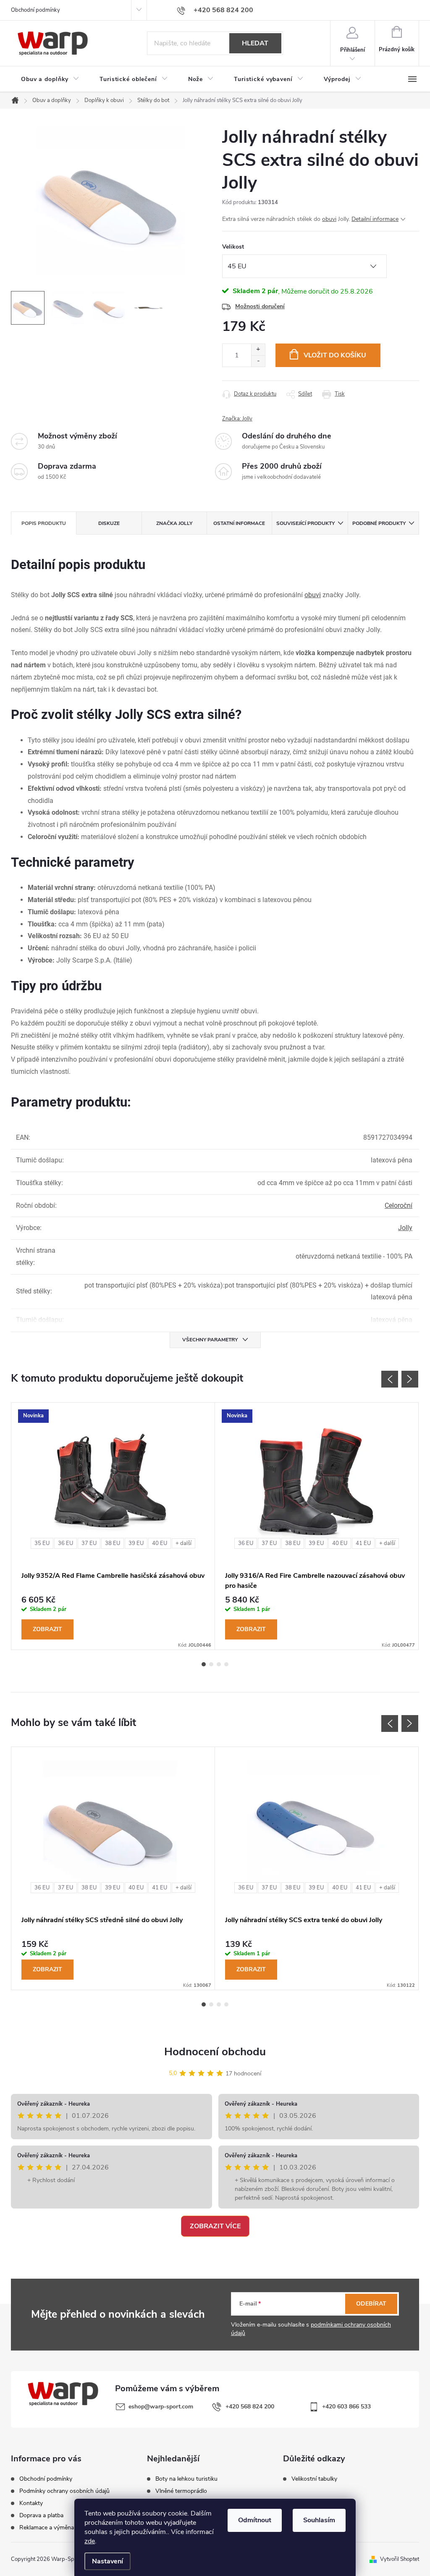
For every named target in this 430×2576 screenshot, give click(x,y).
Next (410, 1379)
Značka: (237, 419)
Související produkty (305, 523)
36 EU (66, 1543)
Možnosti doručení (260, 306)
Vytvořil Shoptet (400, 2559)
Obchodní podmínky (35, 10)
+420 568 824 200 (250, 2407)
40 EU (160, 1543)
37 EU (89, 1543)
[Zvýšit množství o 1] (258, 350)
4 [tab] (226, 1664)
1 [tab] (204, 1664)
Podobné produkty (379, 523)
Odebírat (371, 2304)
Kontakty (31, 2503)
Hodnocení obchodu (215, 2052)
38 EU (113, 1543)
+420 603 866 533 (346, 2407)
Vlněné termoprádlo (181, 2491)
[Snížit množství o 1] (258, 361)
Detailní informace (375, 219)
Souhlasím (319, 2520)
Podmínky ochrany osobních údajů (64, 2491)
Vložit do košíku (335, 355)
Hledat (255, 43)
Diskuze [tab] (109, 523)
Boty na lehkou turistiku (186, 2479)
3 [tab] (219, 1664)
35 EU (42, 1543)
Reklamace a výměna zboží (54, 2528)
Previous (390, 1379)
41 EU (363, 1543)
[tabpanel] (113, 1526)
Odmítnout (255, 2520)
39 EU (136, 1543)
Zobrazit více (215, 2226)
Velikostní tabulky (314, 2479)
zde (90, 2541)
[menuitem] (50, 79)
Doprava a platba (41, 2516)
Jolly (405, 1228)
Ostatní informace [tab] (239, 523)
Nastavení (107, 2561)
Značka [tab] (174, 523)
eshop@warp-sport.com (161, 2407)
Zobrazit (47, 1629)
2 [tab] (211, 1664)
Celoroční (399, 1205)
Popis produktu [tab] (44, 523)
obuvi (329, 219)
